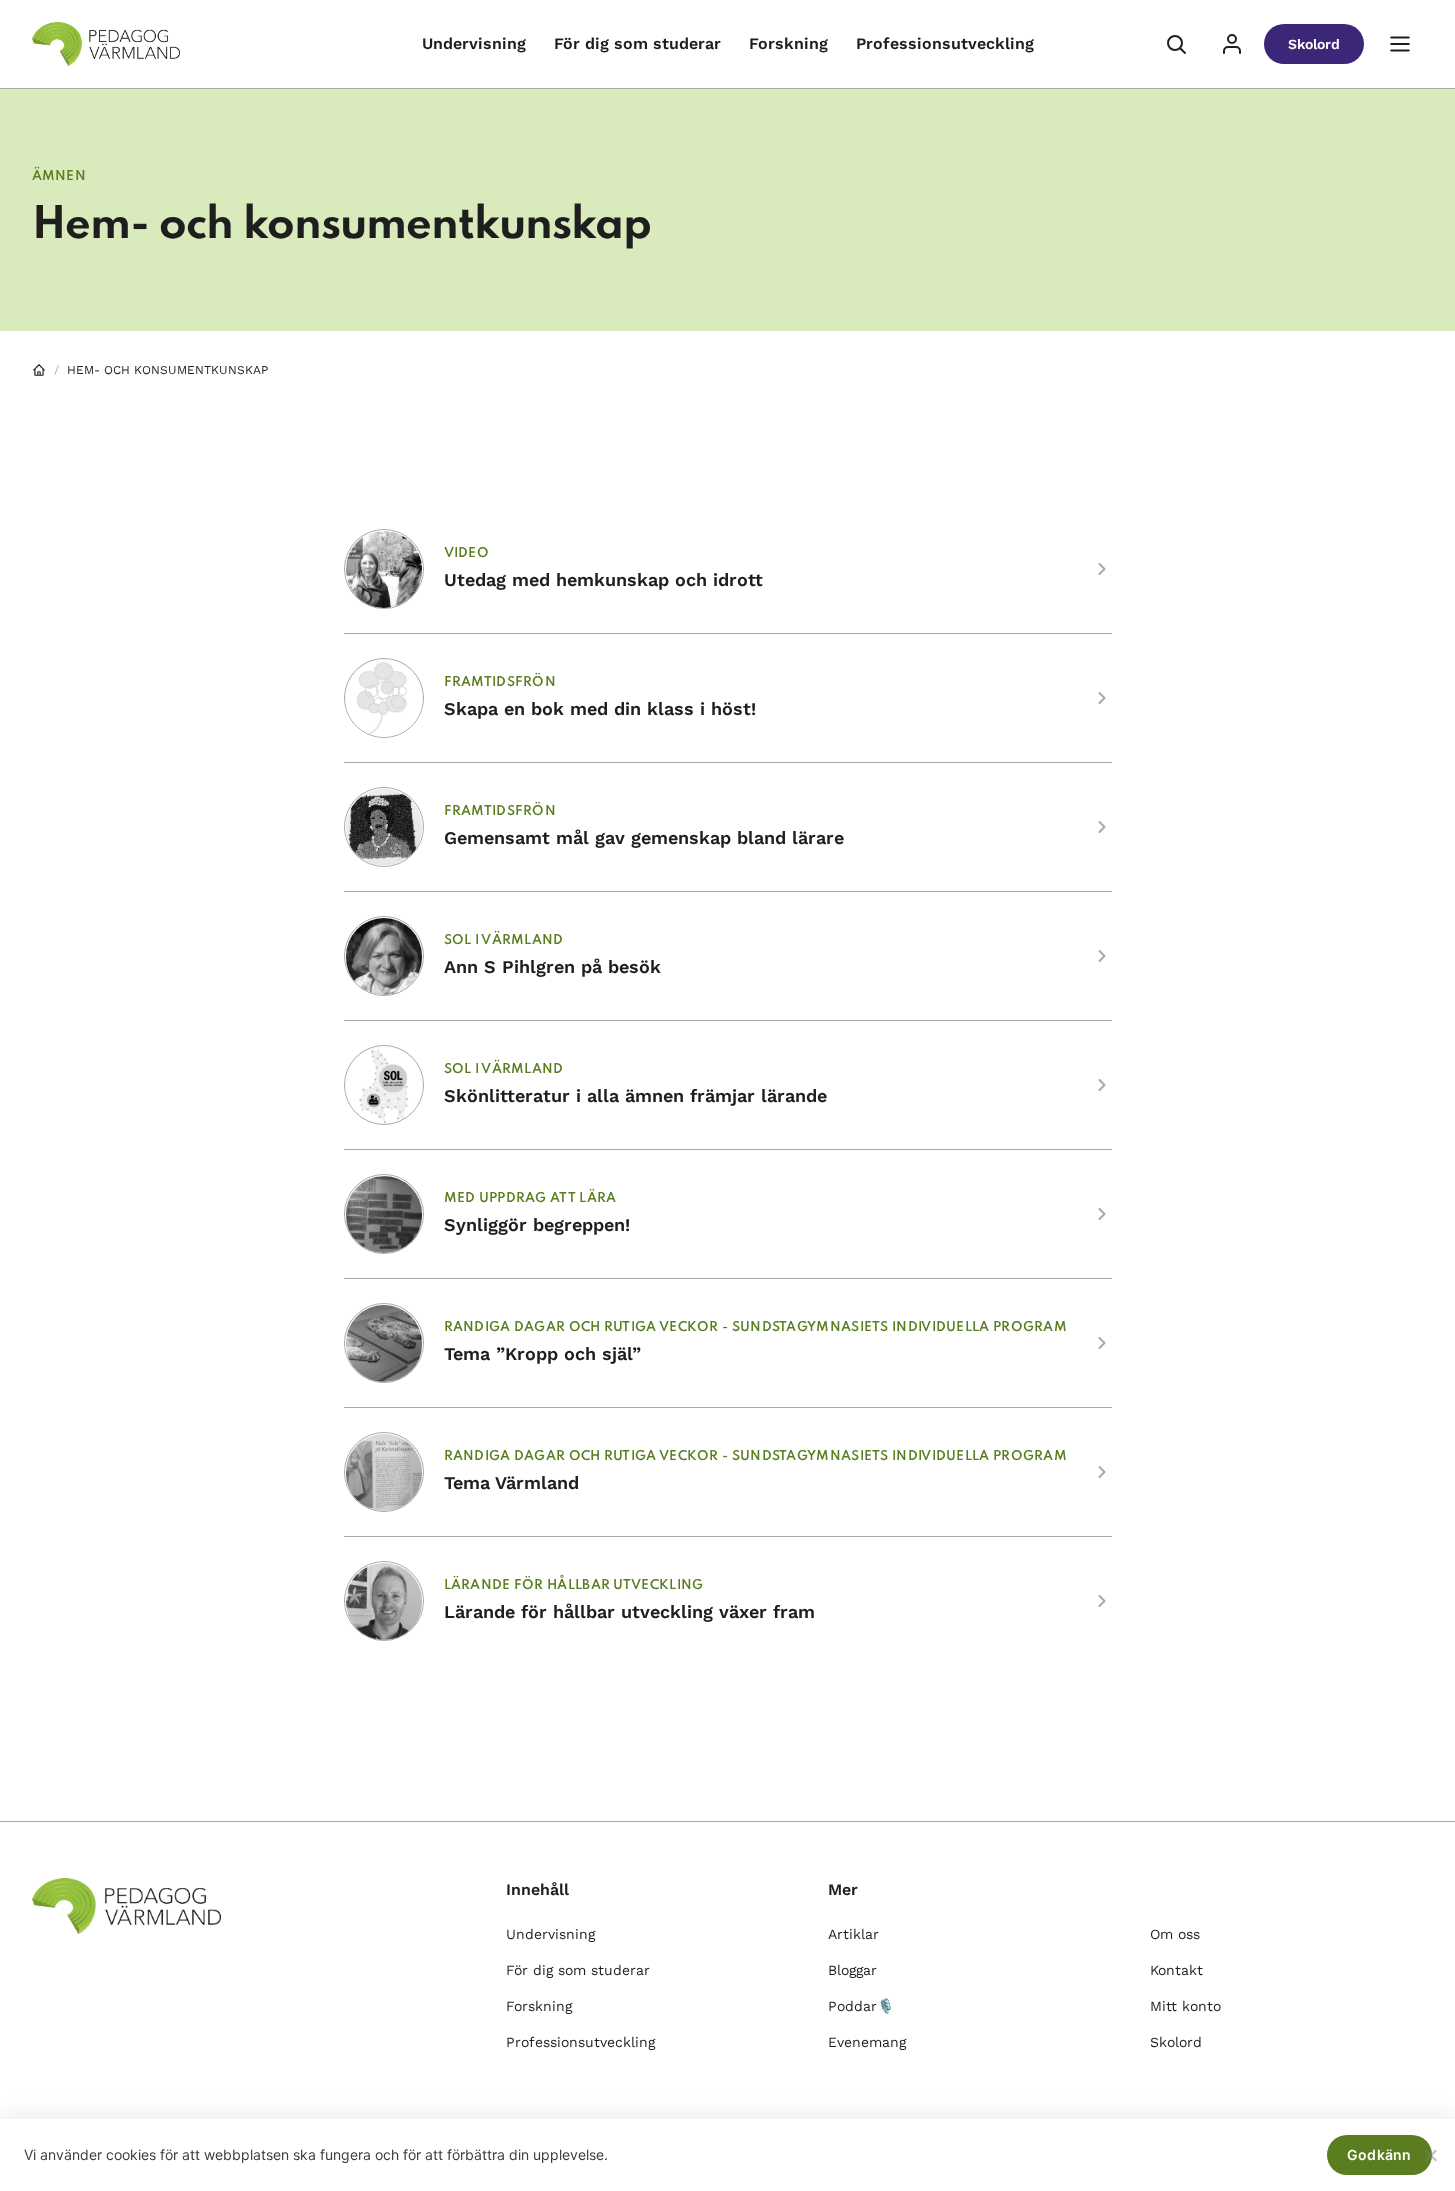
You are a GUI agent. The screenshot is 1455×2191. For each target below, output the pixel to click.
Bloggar (852, 1970)
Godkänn (1379, 2154)
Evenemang (867, 2042)
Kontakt (1176, 1970)
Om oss (1175, 1934)
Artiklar (853, 1934)
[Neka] (1430, 2155)
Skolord (1314, 44)
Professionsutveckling (945, 43)
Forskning (788, 43)
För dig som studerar (637, 43)
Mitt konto (1185, 2006)
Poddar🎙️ (861, 2006)
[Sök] (1176, 44)
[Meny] (1400, 44)
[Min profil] (1232, 44)
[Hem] (39, 370)
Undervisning (474, 43)
